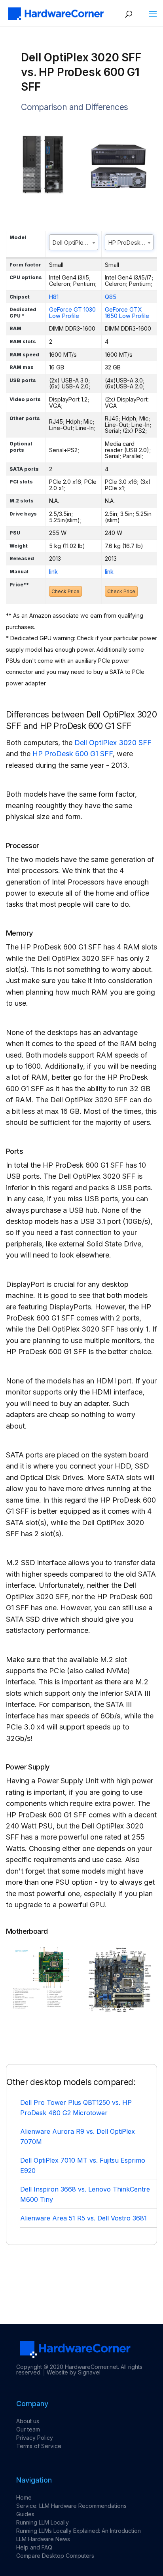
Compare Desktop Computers (55, 2556)
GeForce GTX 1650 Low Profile (127, 313)
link (53, 572)
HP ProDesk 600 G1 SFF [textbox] (131, 243)
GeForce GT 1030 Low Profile (72, 313)
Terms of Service (39, 2446)
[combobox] (74, 242)
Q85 (111, 297)
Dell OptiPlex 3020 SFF (113, 743)
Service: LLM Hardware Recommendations (71, 2506)
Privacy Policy (35, 2438)
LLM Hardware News (43, 2539)
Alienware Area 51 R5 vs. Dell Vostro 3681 (83, 2218)
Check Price (65, 591)
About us (28, 2421)
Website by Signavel (74, 2372)
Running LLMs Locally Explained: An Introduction (79, 2531)
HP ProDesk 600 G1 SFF (73, 754)
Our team (28, 2429)
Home (24, 2497)
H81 (54, 297)
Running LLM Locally (43, 2522)
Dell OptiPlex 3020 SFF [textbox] (75, 243)
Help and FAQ (34, 2547)
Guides (25, 2514)
